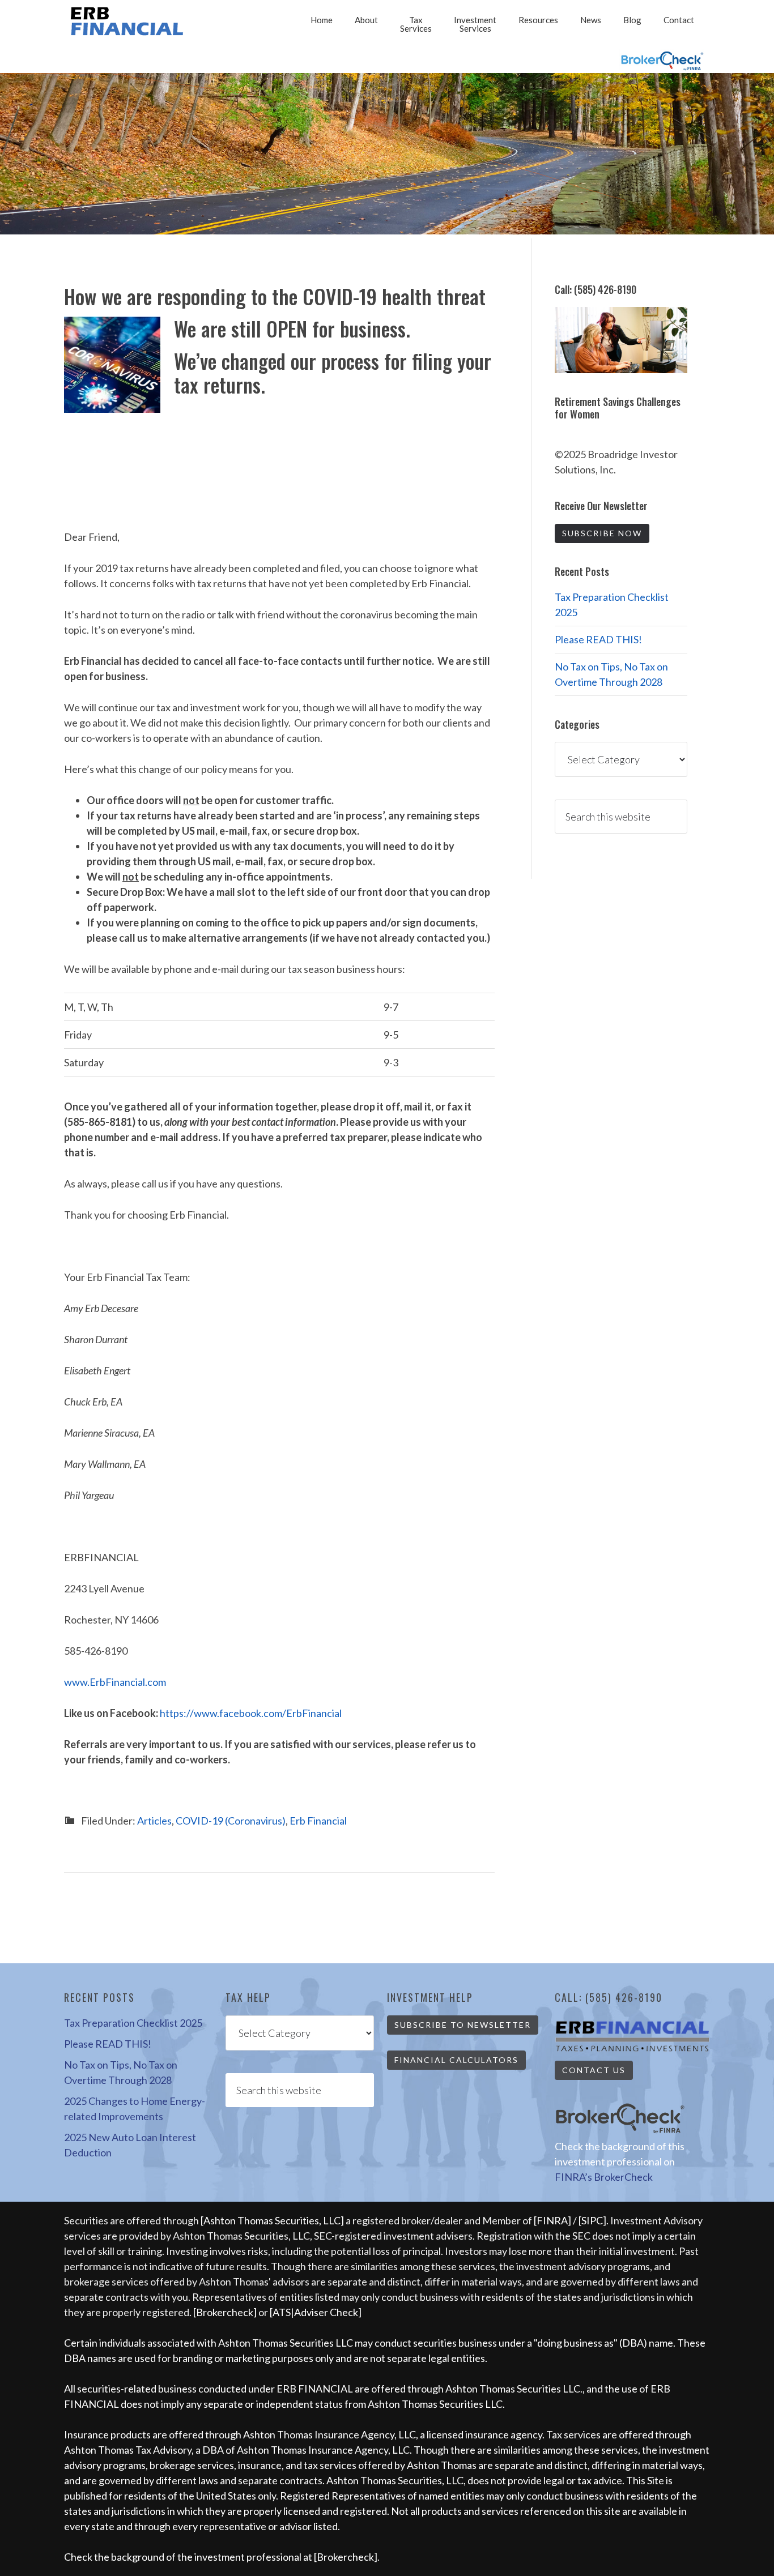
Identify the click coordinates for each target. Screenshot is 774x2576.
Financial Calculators (456, 2060)
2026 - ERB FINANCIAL (129, 21)
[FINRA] (552, 2220)
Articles (154, 1821)
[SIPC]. (594, 2220)
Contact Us (594, 2070)
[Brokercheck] (225, 2312)
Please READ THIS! (598, 639)
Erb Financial (318, 1821)
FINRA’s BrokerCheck (604, 2177)
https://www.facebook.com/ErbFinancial (251, 1713)
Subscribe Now (602, 533)
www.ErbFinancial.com (115, 1682)
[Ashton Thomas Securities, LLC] (272, 2220)
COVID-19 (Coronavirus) (231, 1821)
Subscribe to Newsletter (463, 2025)
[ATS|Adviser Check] (316, 2312)
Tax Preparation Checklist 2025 (133, 2023)
